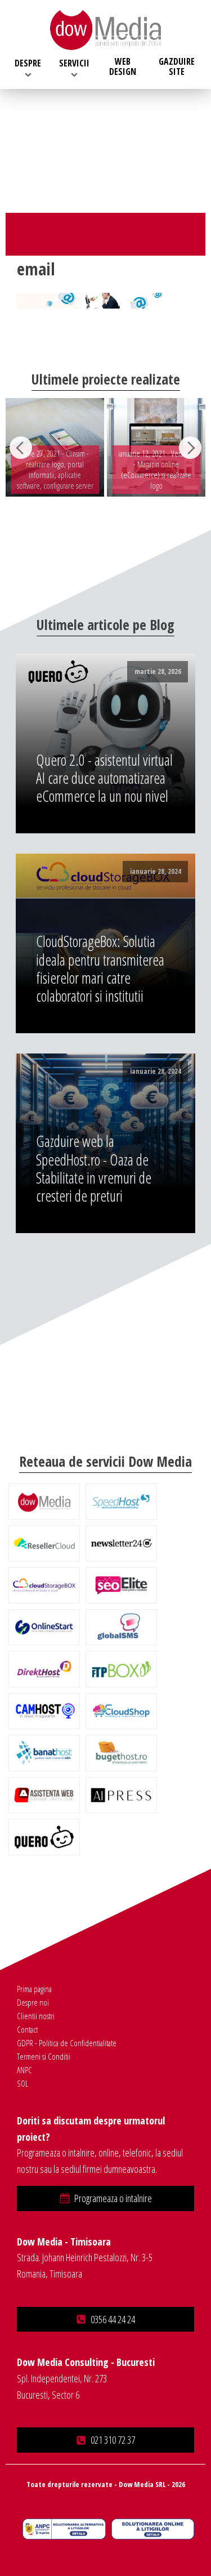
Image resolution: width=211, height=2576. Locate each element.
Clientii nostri (36, 2016)
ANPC (24, 2070)
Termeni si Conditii (44, 2056)
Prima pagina (34, 1989)
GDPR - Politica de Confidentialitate (67, 2043)
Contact (27, 2029)
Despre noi (33, 2002)
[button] (105, 2198)
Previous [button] (21, 448)
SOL (23, 2083)
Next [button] (190, 448)
